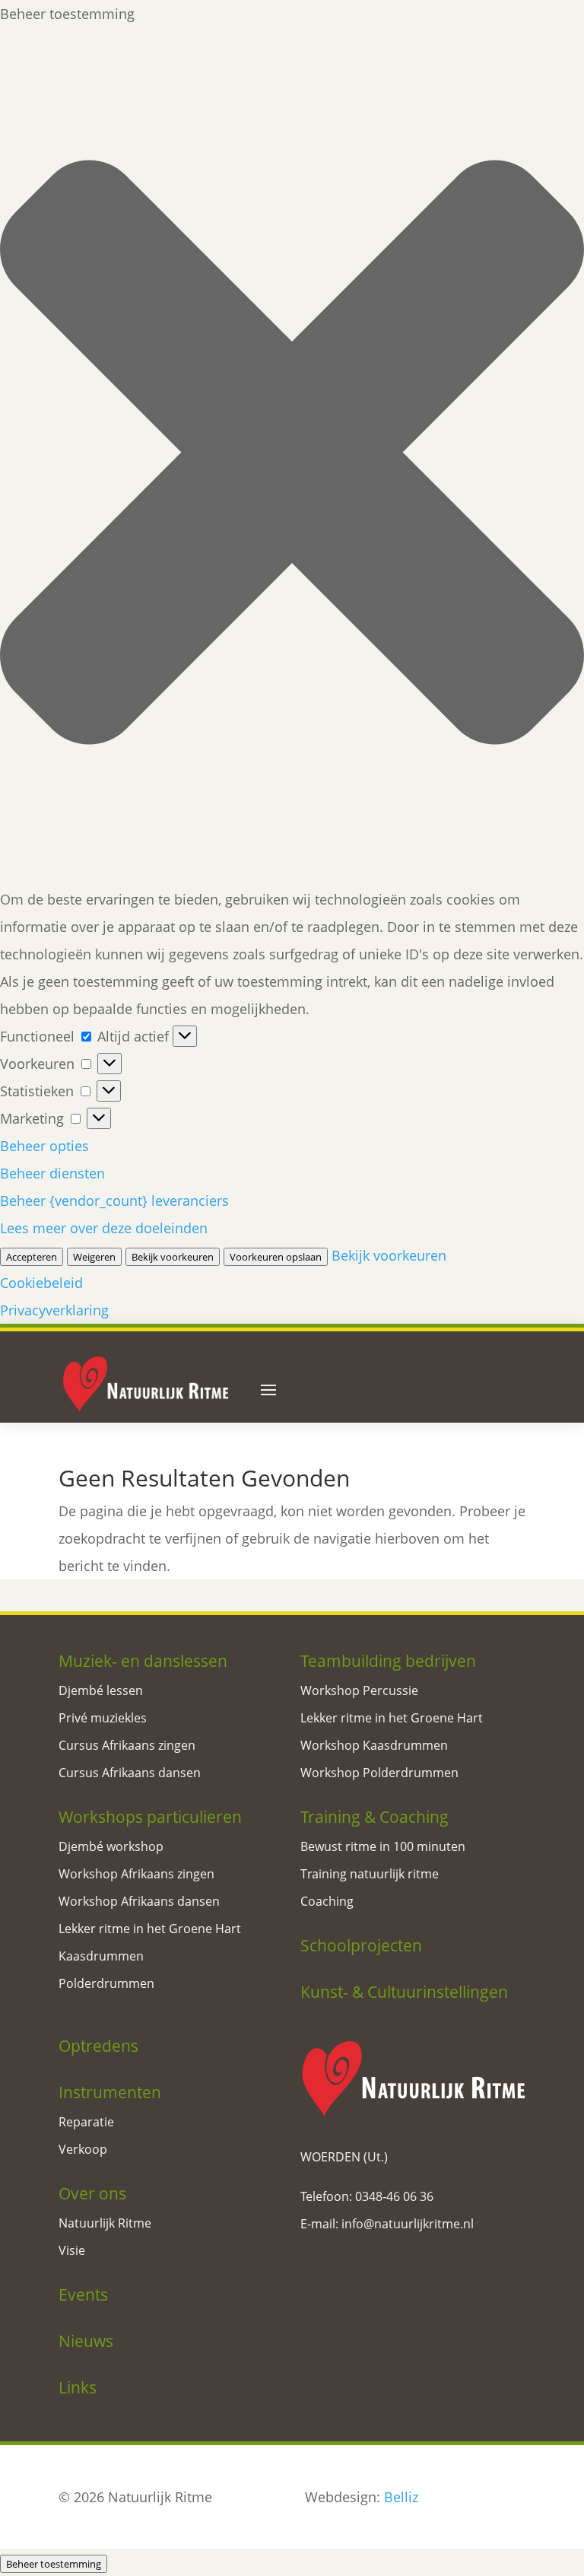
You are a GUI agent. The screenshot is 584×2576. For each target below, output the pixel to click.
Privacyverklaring (54, 1310)
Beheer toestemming (54, 2564)
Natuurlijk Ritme (105, 2223)
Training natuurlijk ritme (370, 1874)
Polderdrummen (106, 1983)
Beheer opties (44, 1146)
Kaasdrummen (101, 1956)
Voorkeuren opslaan (276, 1257)
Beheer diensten (52, 1173)
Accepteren (32, 1257)
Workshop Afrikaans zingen (136, 1874)
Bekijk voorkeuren (173, 1257)
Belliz (401, 2497)
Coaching (327, 1901)
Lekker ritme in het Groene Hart (150, 1929)
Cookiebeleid (41, 1283)
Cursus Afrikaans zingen (127, 1745)
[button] (292, 456)
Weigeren (94, 1257)
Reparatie (86, 2122)
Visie (72, 2250)
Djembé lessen (101, 1690)
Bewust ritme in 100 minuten (383, 1846)
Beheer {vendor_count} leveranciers (114, 1201)
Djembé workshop (111, 1846)
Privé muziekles (103, 1718)
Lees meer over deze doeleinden (104, 1228)
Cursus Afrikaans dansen (130, 1773)
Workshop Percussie (359, 1690)
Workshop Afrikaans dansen (139, 1901)
